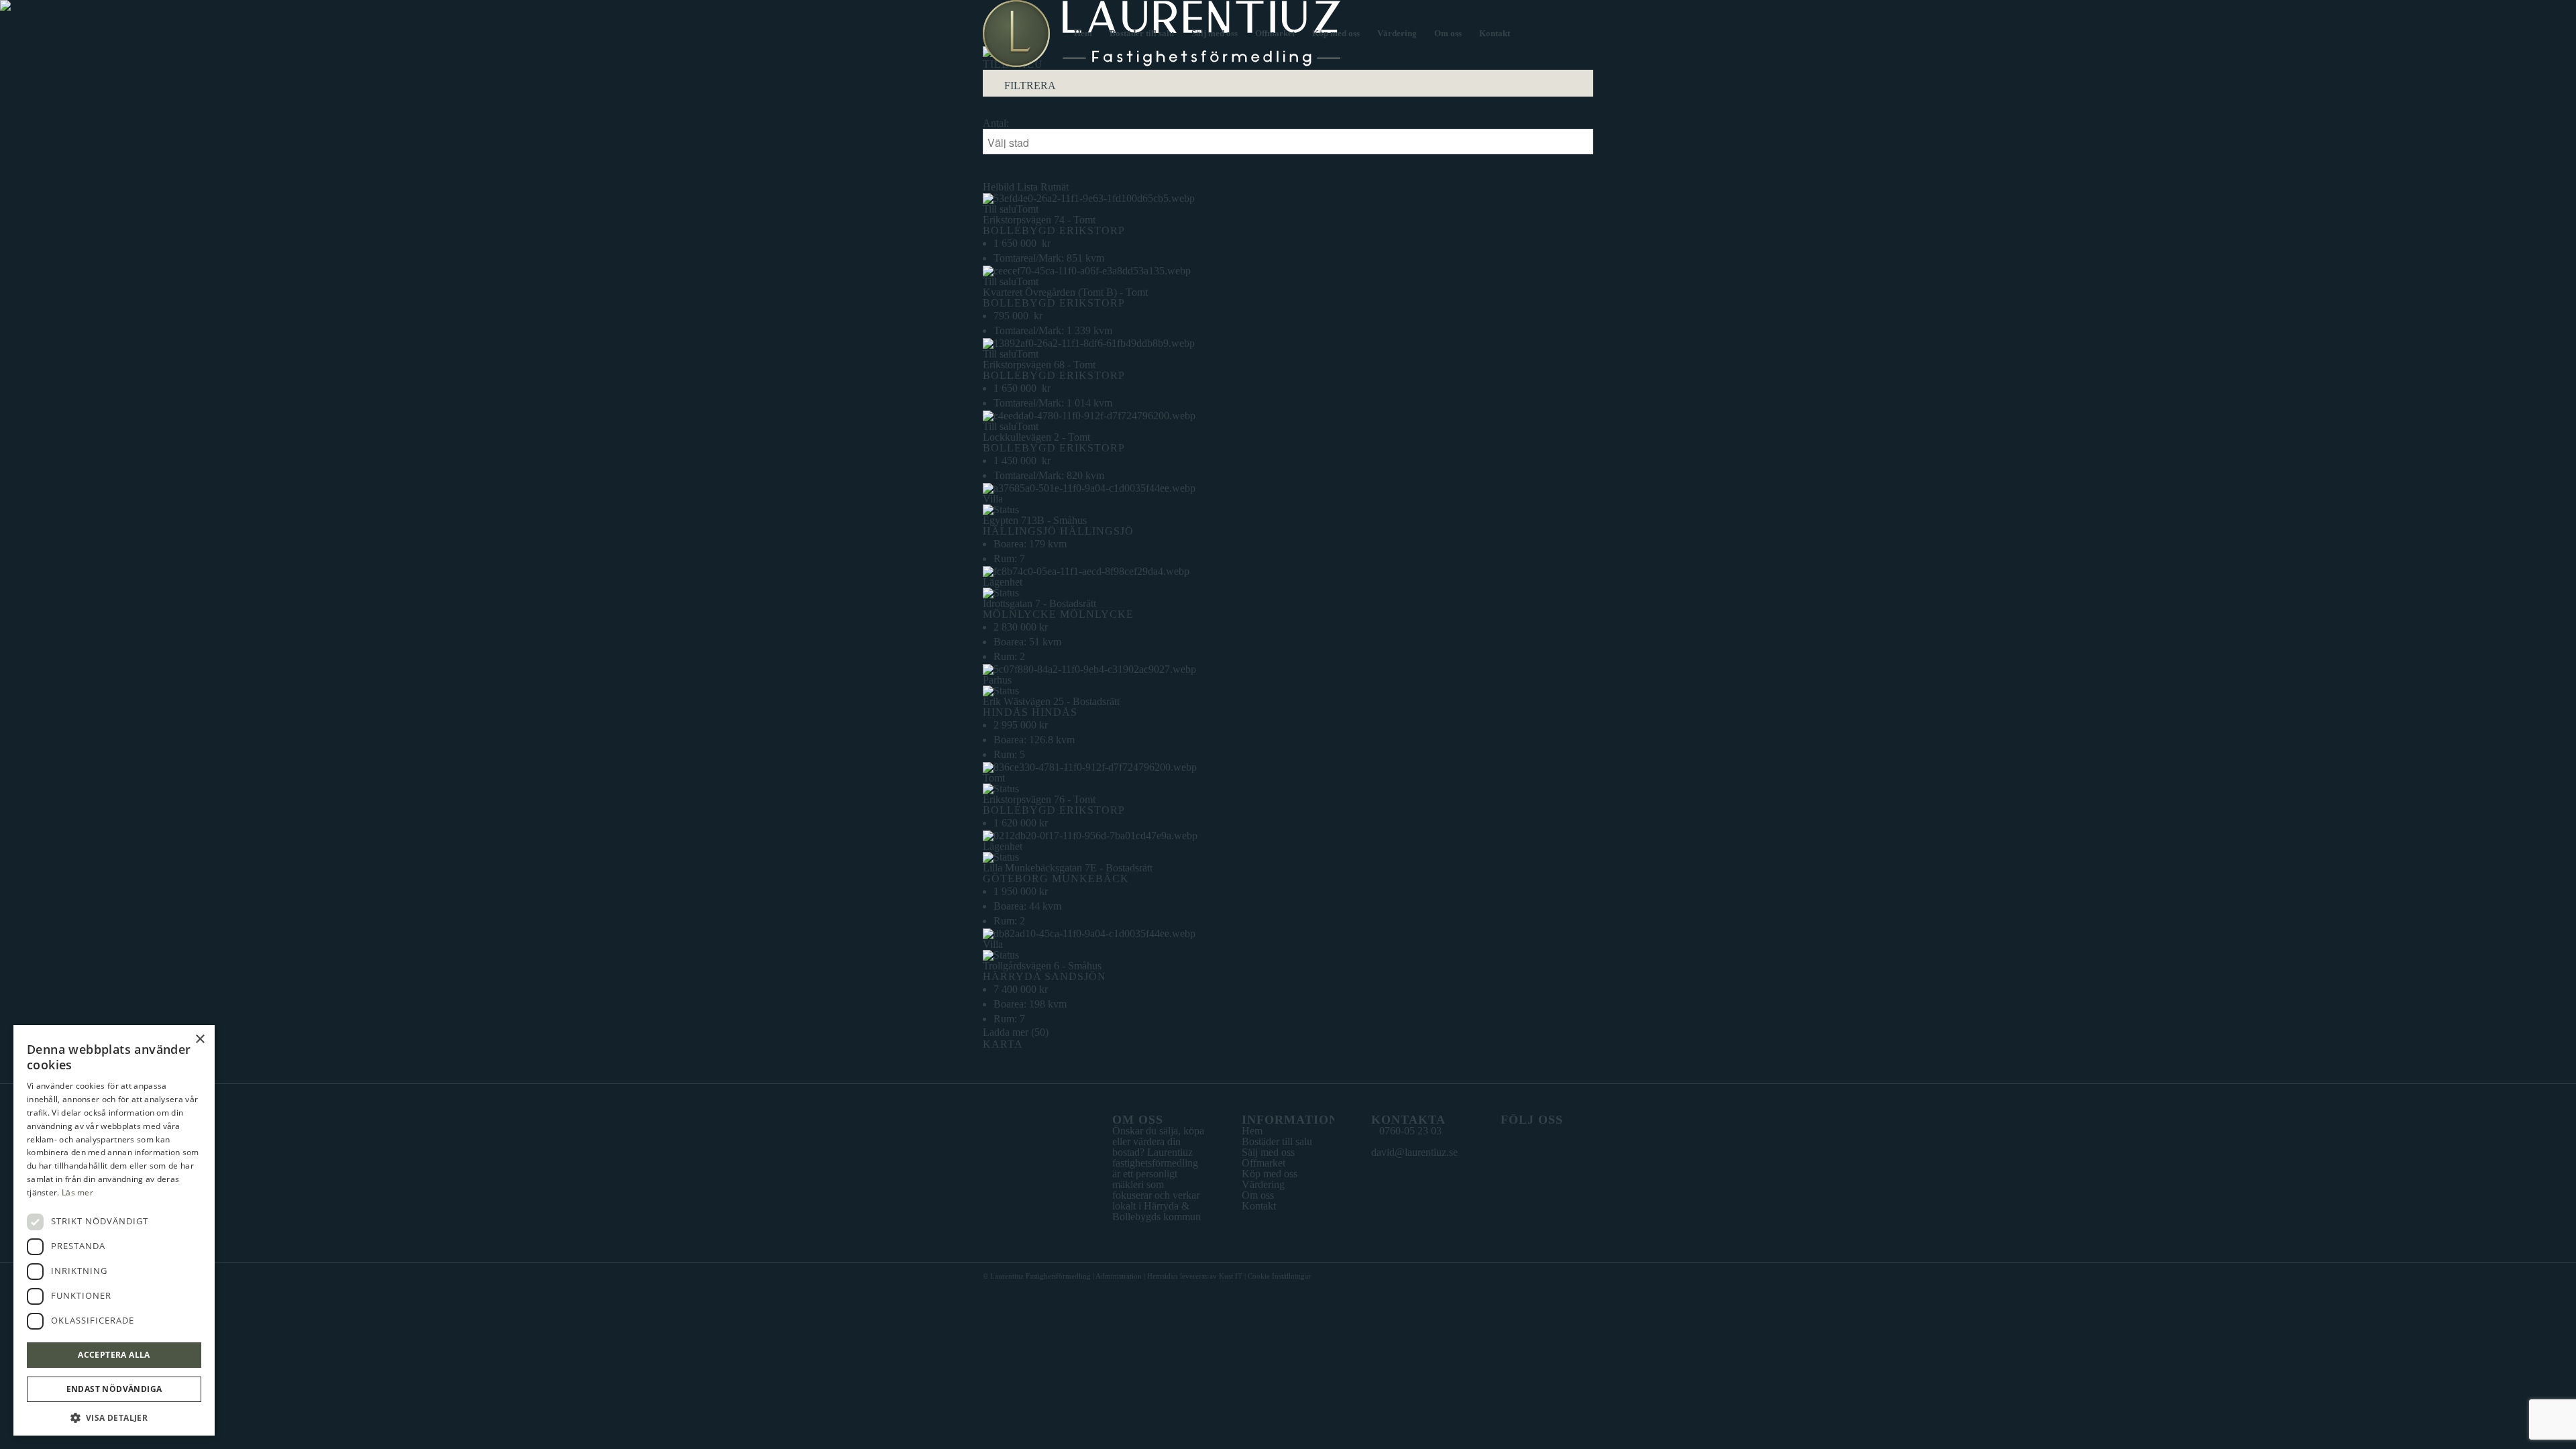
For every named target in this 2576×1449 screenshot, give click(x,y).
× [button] (200, 1039)
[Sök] (1532, 34)
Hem (1252, 1131)
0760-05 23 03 (1410, 1131)
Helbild (999, 187)
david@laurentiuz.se (1414, 1152)
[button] (114, 1416)
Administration (1119, 1276)
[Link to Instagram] (1583, 33)
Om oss (1258, 1195)
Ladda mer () (1016, 1032)
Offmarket (1264, 1163)
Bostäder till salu (1277, 1141)
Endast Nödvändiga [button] (114, 1389)
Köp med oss (1270, 1174)
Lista (1027, 187)
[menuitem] (1083, 34)
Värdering (1263, 1184)
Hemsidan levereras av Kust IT (1195, 1276)
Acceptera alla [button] (114, 1355)
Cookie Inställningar (1279, 1276)
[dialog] (114, 1230)
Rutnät (1055, 187)
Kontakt (1259, 1206)
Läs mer (77, 1192)
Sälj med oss (1268, 1152)
